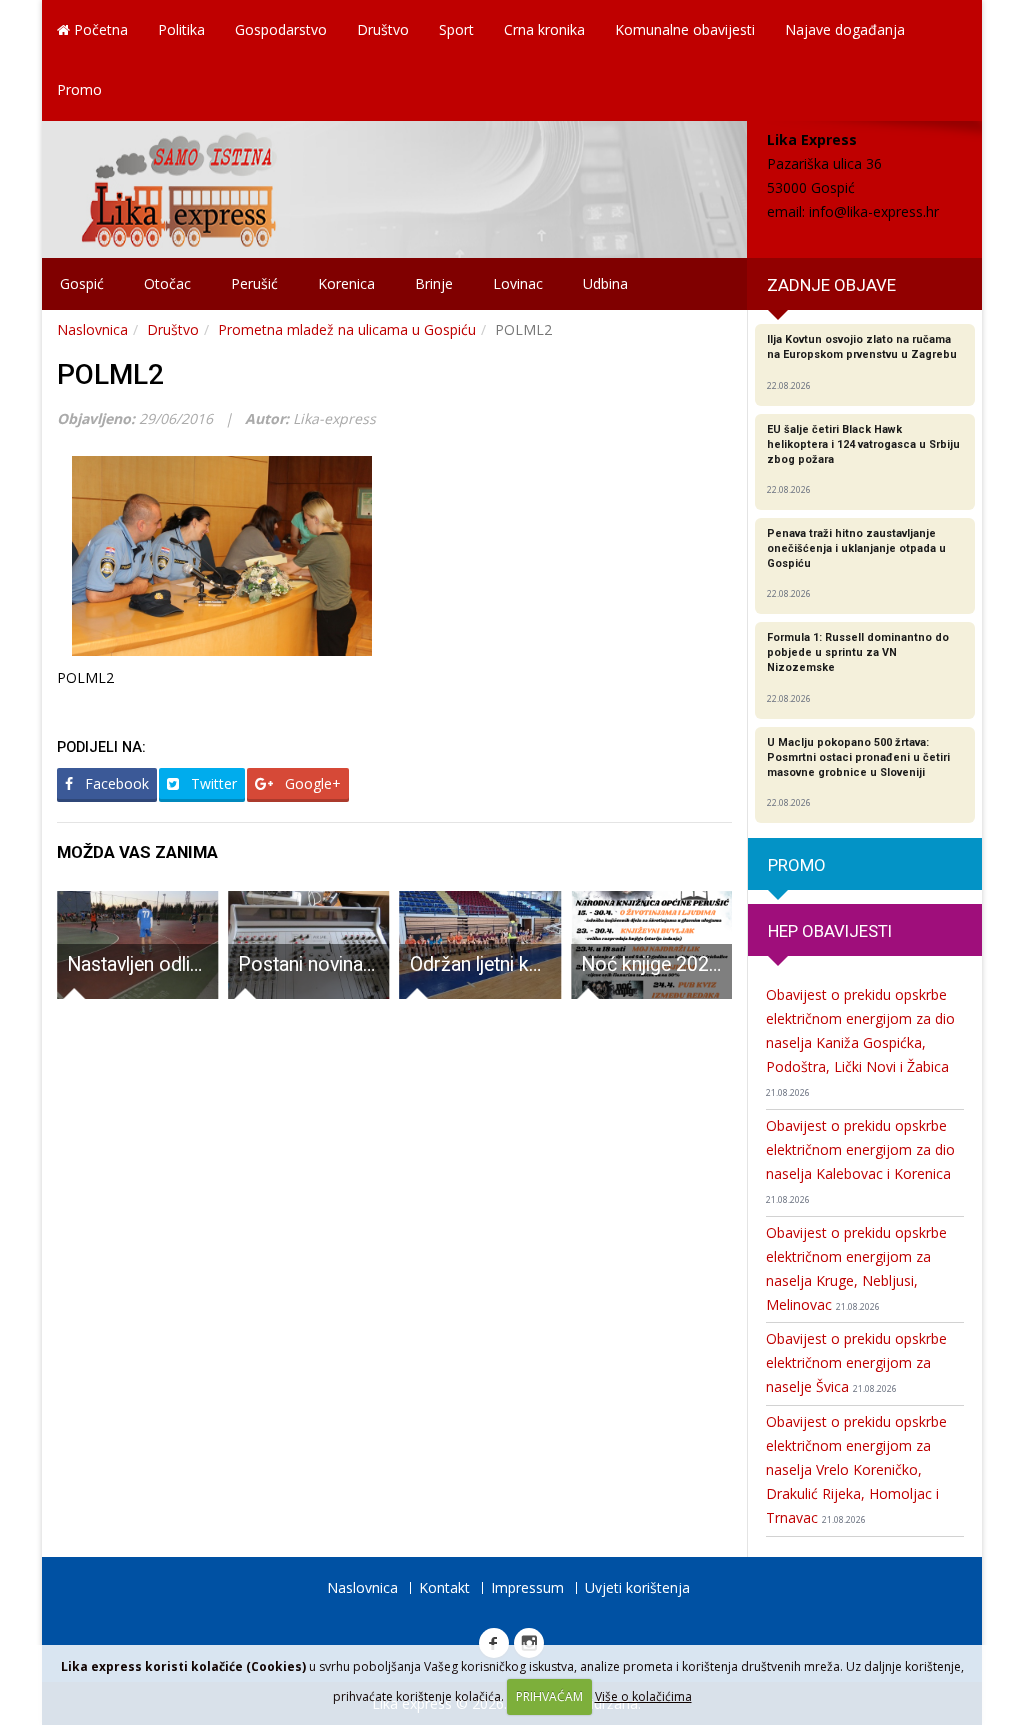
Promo (79, 89)
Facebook (115, 783)
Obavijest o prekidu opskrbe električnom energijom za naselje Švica (856, 1362)
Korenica (346, 283)
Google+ (311, 783)
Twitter (212, 783)
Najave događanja (845, 29)
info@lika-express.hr (874, 211)
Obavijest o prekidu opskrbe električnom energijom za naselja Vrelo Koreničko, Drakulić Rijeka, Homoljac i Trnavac (856, 1469)
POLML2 (110, 374)
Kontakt (444, 1587)
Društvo (383, 29)
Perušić (254, 283)
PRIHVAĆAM (549, 1696)
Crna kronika (544, 29)
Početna (99, 29)
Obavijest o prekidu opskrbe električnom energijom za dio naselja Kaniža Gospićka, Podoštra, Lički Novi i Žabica (860, 1042)
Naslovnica (92, 329)
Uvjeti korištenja (637, 1587)
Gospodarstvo (281, 29)
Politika (181, 29)
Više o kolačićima (643, 1696)
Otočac (167, 283)
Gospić (82, 283)
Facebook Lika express (494, 1643)
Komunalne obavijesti (685, 29)
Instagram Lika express (529, 1643)
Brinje (434, 283)
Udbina (605, 283)
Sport (456, 29)
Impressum (527, 1587)
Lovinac (518, 283)
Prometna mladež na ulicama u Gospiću (347, 329)
